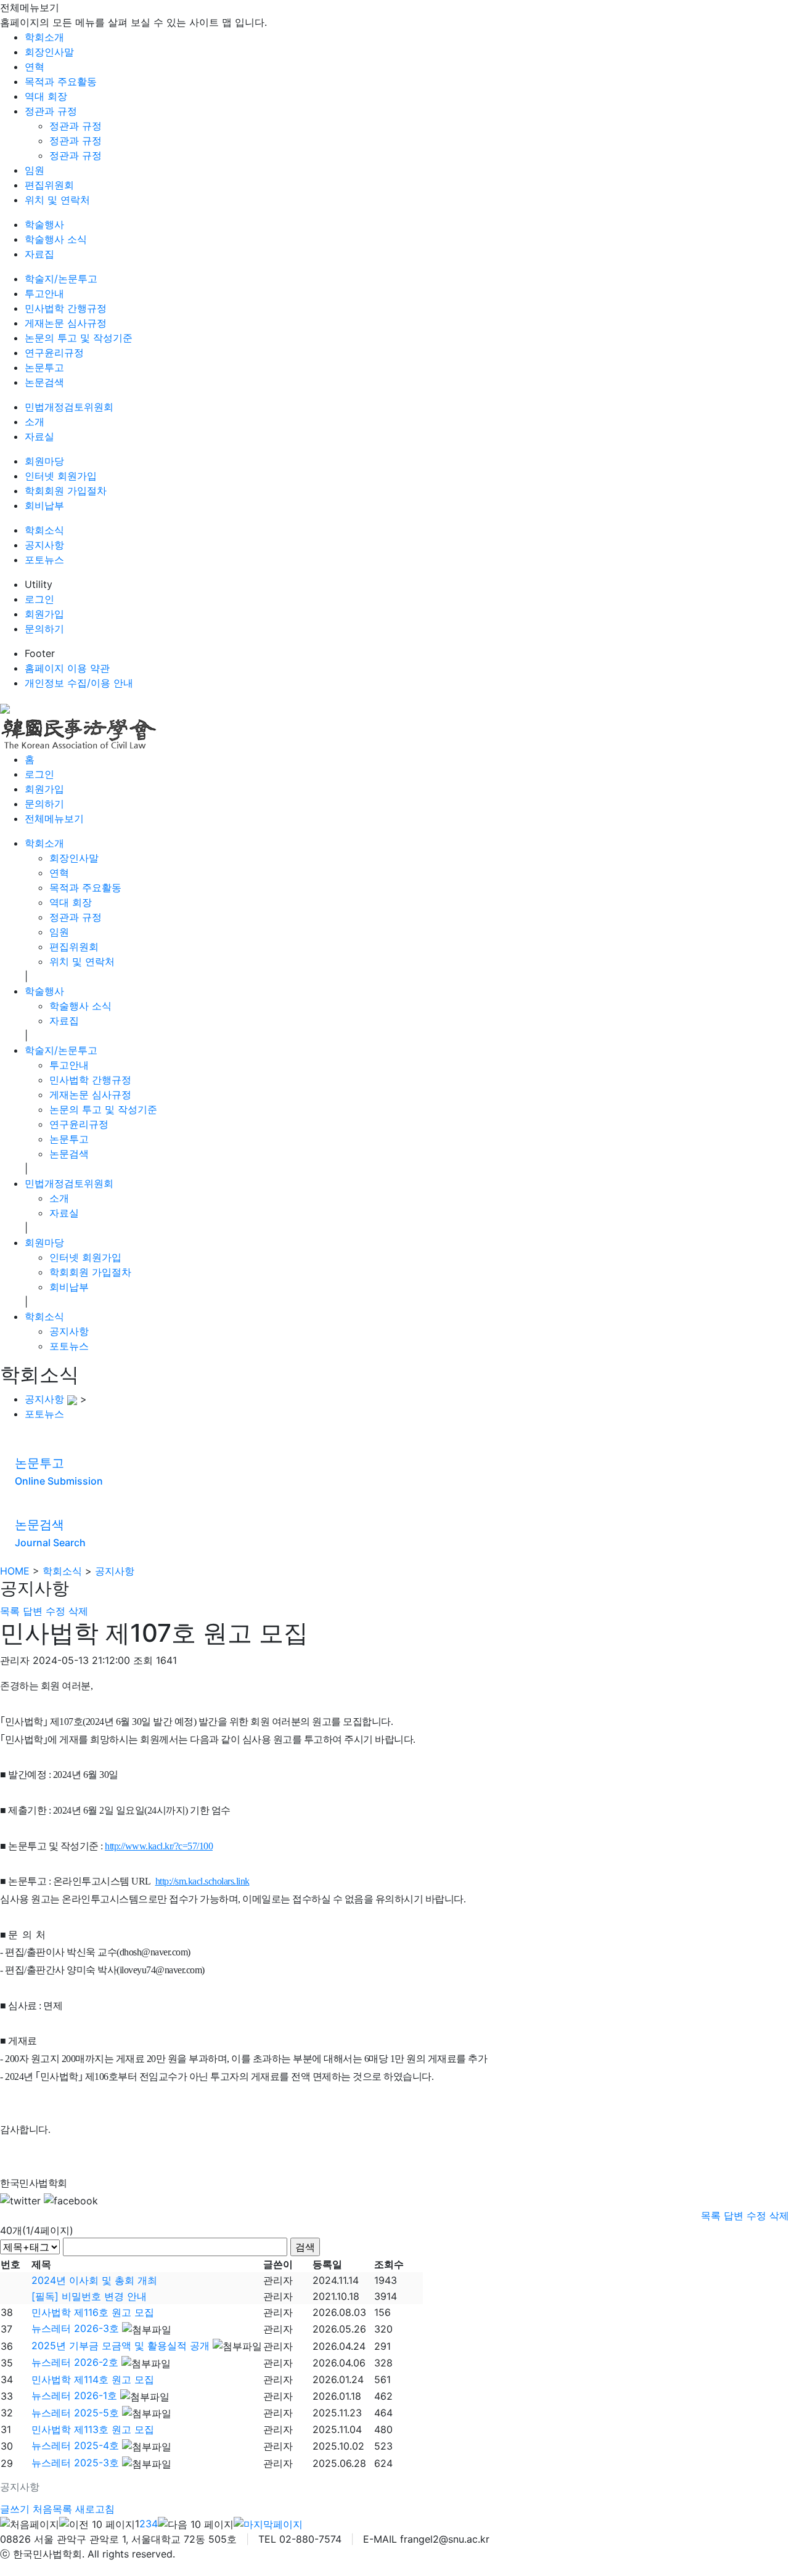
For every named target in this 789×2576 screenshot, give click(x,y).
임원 (35, 170)
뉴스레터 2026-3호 (75, 2328)
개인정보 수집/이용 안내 (79, 683)
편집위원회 (49, 185)
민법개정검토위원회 (69, 407)
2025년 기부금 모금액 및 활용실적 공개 (121, 2346)
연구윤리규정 (54, 353)
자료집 (39, 254)
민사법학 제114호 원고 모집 (93, 2379)
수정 (55, 1611)
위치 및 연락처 (57, 200)
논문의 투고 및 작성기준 (79, 338)
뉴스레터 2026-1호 (74, 2395)
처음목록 (52, 2509)
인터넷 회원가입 (61, 476)
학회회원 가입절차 (66, 491)
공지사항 (44, 545)
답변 (33, 1611)
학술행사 (44, 224)
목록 (10, 1611)
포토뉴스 (44, 560)
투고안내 (44, 293)
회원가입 (44, 614)
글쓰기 (15, 2509)
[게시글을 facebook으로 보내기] (71, 2201)
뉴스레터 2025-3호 (75, 2463)
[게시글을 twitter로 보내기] (20, 2201)
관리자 (278, 2280)
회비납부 (44, 505)
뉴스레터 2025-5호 (75, 2413)
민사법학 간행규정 (66, 308)
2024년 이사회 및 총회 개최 (94, 2280)
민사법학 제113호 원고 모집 (93, 2429)
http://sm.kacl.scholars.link (202, 1881)
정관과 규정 (51, 111)
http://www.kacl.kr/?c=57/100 (159, 1846)
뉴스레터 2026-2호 (75, 2362)
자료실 (39, 436)
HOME (15, 1571)
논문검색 (44, 382)
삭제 (78, 1611)
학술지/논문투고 (61, 279)
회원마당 (44, 461)
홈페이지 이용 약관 (67, 668)
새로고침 (95, 2509)
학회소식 (44, 530)
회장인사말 (49, 52)
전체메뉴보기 (54, 818)
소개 (35, 422)
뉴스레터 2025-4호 (75, 2445)
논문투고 (44, 367)
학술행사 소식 (56, 239)
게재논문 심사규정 (66, 323)
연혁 (35, 67)
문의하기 (44, 629)
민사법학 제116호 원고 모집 (93, 2312)
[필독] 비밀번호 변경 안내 (89, 2296)
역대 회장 (46, 96)
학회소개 (44, 37)
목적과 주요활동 (61, 81)
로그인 (39, 599)
